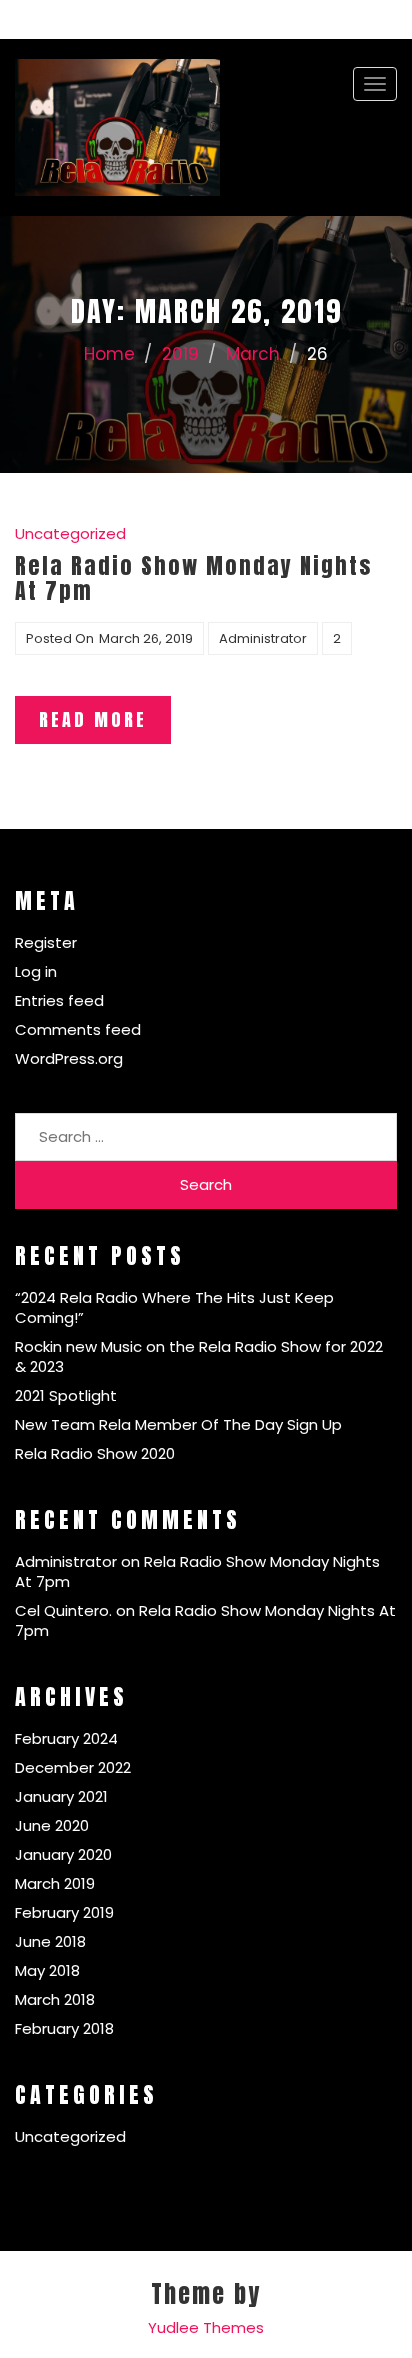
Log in (36, 971)
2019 (180, 354)
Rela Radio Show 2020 (95, 1453)
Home (109, 354)
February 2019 (64, 1912)
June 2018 (50, 1941)
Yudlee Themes (206, 2327)
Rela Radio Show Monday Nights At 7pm (197, 1571)
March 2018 (55, 1999)
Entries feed (59, 1000)
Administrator (263, 638)
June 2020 (52, 1825)
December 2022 (73, 1767)
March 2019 (55, 1883)
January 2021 (61, 1796)
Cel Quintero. (63, 1610)
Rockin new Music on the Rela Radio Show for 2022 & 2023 (199, 1356)
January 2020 (63, 1854)
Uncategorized (70, 533)
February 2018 (64, 2028)
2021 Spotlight (66, 1395)
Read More (93, 719)
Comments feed (78, 1029)
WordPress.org (69, 1058)
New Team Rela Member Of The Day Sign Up (178, 1424)
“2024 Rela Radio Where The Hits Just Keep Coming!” (174, 1307)
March (253, 354)
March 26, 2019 (146, 638)
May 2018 (47, 1970)
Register (46, 942)
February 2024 (66, 1738)
